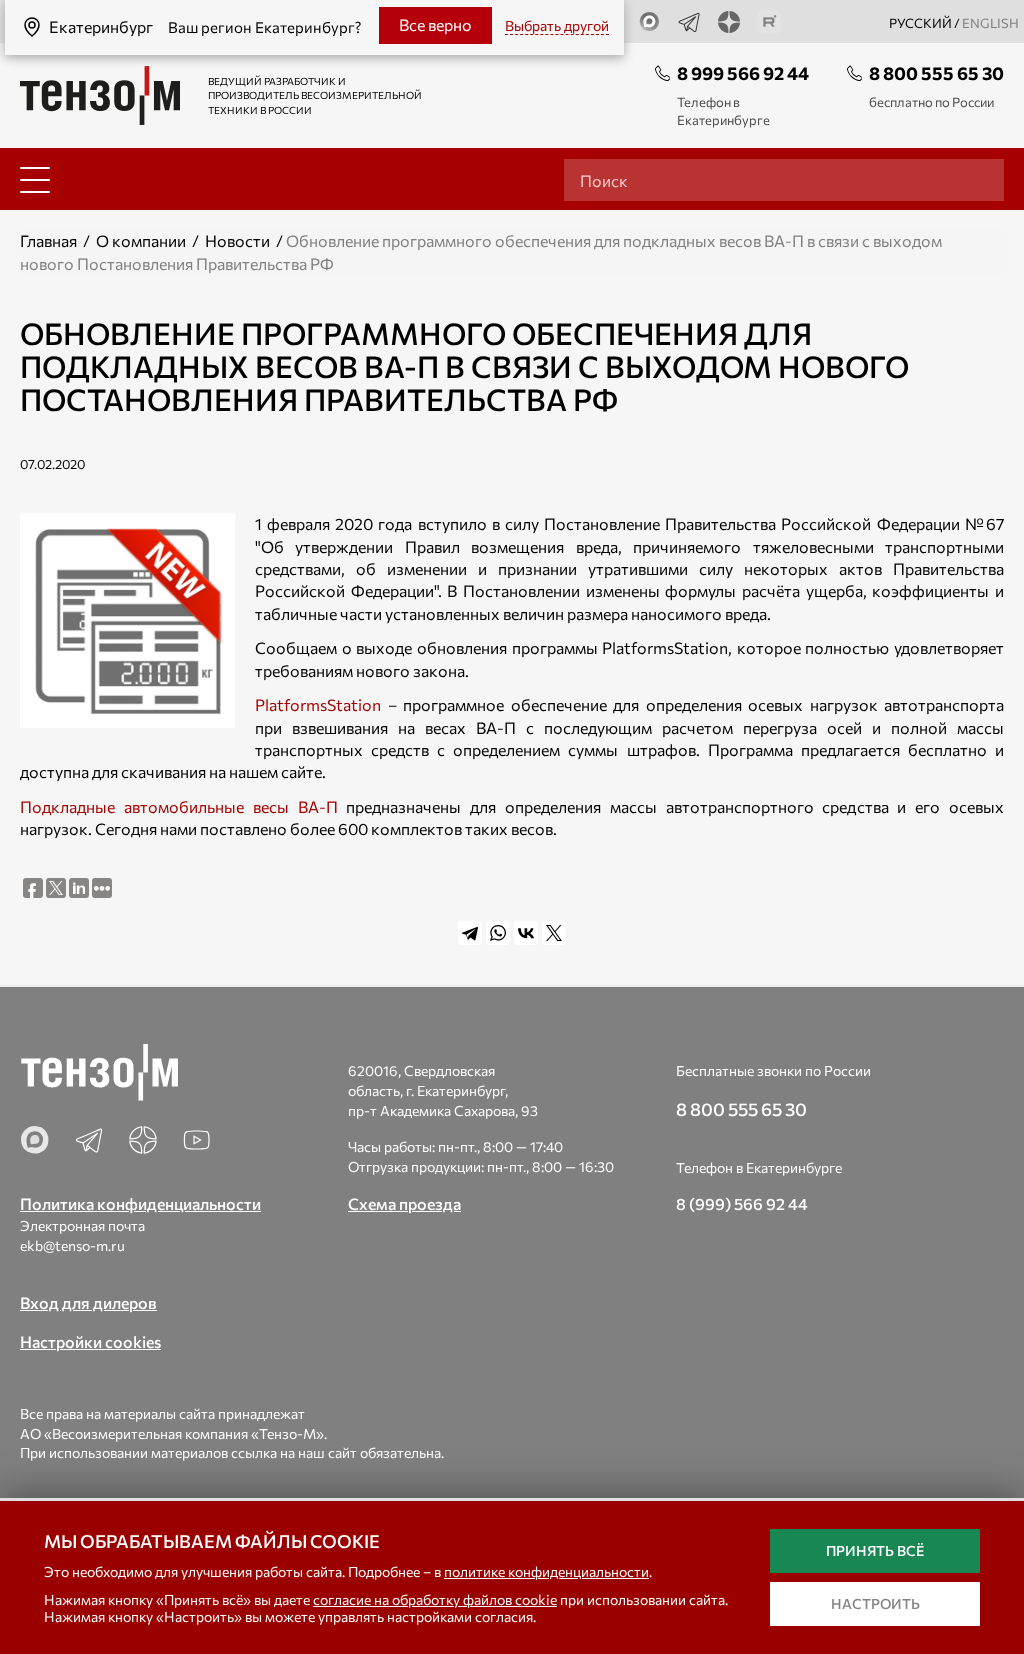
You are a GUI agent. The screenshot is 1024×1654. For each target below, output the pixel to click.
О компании (141, 240)
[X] (554, 933)
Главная (48, 240)
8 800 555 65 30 (936, 73)
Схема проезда (404, 1203)
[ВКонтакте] (526, 933)
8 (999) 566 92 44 (742, 1203)
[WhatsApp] (498, 933)
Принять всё (875, 1550)
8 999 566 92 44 (743, 73)
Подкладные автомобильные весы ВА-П (179, 806)
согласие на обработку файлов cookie (435, 1599)
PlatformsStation (318, 704)
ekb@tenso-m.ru (72, 1245)
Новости (237, 240)
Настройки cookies (90, 1341)
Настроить (875, 1603)
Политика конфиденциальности (140, 1203)
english (990, 23)
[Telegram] (470, 933)
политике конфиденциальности (546, 1571)
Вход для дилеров (88, 1302)
